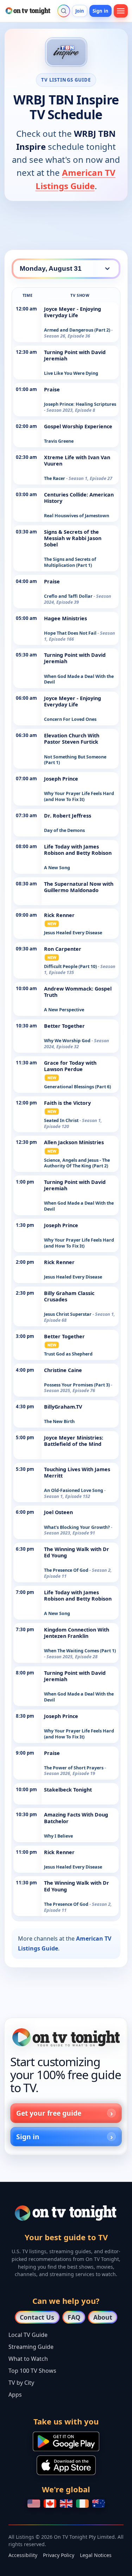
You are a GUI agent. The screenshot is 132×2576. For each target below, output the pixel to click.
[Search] (64, 11)
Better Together (64, 1026)
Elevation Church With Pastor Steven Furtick (72, 739)
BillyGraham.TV (63, 1407)
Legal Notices (96, 2555)
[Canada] (50, 2504)
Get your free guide (49, 2113)
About (103, 2317)
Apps (15, 2395)
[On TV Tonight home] (66, 2037)
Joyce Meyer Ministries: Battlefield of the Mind (74, 1441)
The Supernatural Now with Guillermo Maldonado (79, 887)
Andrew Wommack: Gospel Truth (78, 992)
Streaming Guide (31, 2347)
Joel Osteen (58, 1512)
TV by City (21, 2383)
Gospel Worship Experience (78, 426)
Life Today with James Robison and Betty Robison (78, 850)
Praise (52, 389)
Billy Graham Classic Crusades (69, 1296)
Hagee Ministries (65, 618)
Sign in (100, 11)
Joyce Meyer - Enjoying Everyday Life (73, 312)
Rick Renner (59, 915)
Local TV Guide (28, 2335)
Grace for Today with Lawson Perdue (70, 1066)
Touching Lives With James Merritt (77, 1472)
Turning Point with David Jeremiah (75, 355)
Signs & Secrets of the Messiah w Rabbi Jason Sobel (73, 538)
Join (80, 11)
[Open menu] (121, 11)
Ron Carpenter (63, 949)
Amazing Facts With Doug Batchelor (76, 1818)
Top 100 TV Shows (32, 2371)
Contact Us (37, 2317)
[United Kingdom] (66, 2504)
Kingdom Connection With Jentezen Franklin (77, 1633)
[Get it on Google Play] (66, 2441)
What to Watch (28, 2359)
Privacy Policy (59, 2555)
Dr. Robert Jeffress (68, 816)
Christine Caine (63, 1370)
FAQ (74, 2317)
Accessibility (23, 2555)
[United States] (34, 2504)
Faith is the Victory (67, 1103)
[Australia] (99, 2504)
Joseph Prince (61, 779)
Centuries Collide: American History (79, 498)
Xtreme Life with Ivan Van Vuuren (77, 460)
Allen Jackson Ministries (74, 1142)
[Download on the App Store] (66, 2465)
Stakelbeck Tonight (68, 1790)
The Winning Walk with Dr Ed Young (77, 1552)
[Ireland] (82, 2504)
